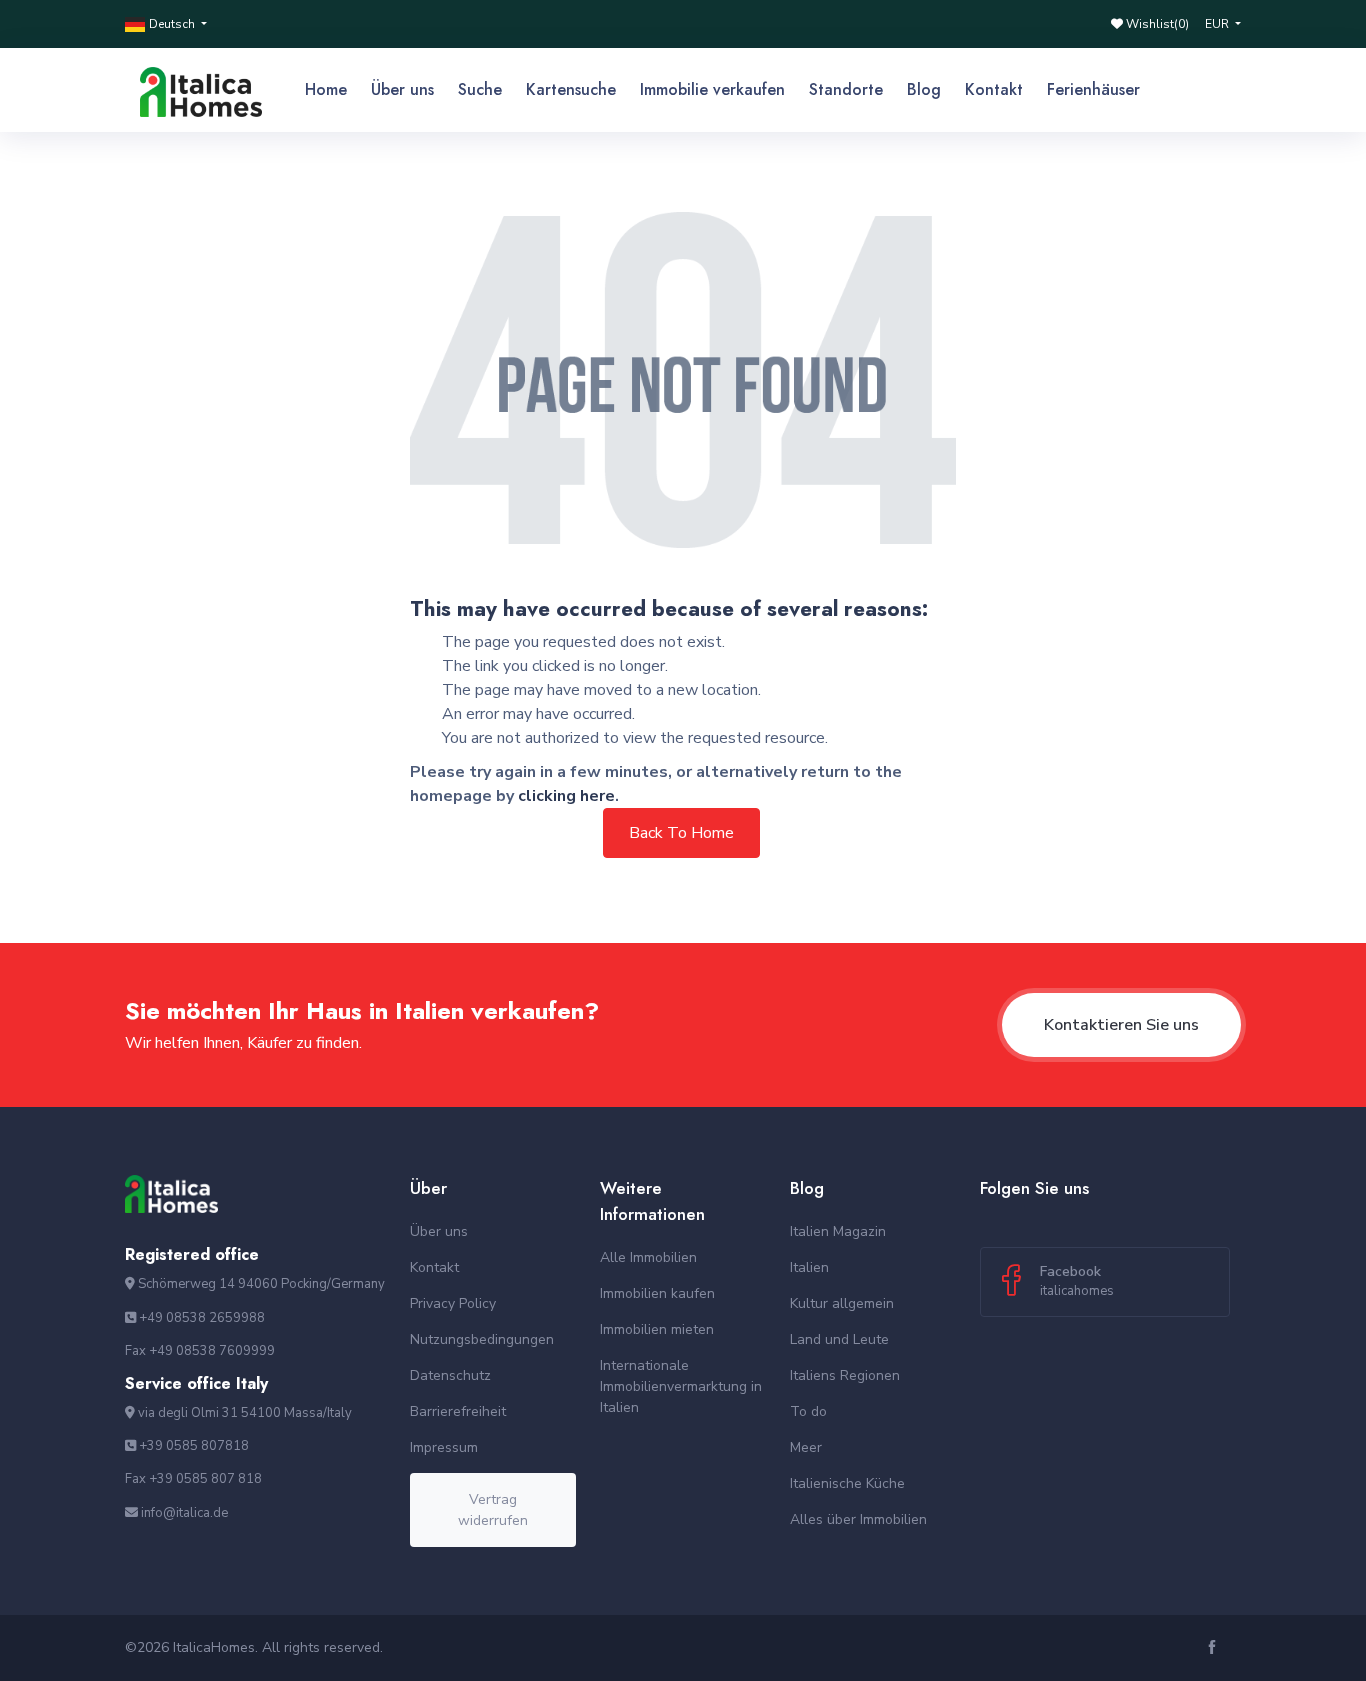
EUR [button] (1218, 24)
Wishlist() (1156, 24)
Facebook (1077, 1281)
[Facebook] (1214, 1648)
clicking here (566, 796)
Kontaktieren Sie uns (1121, 1025)
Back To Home (681, 833)
